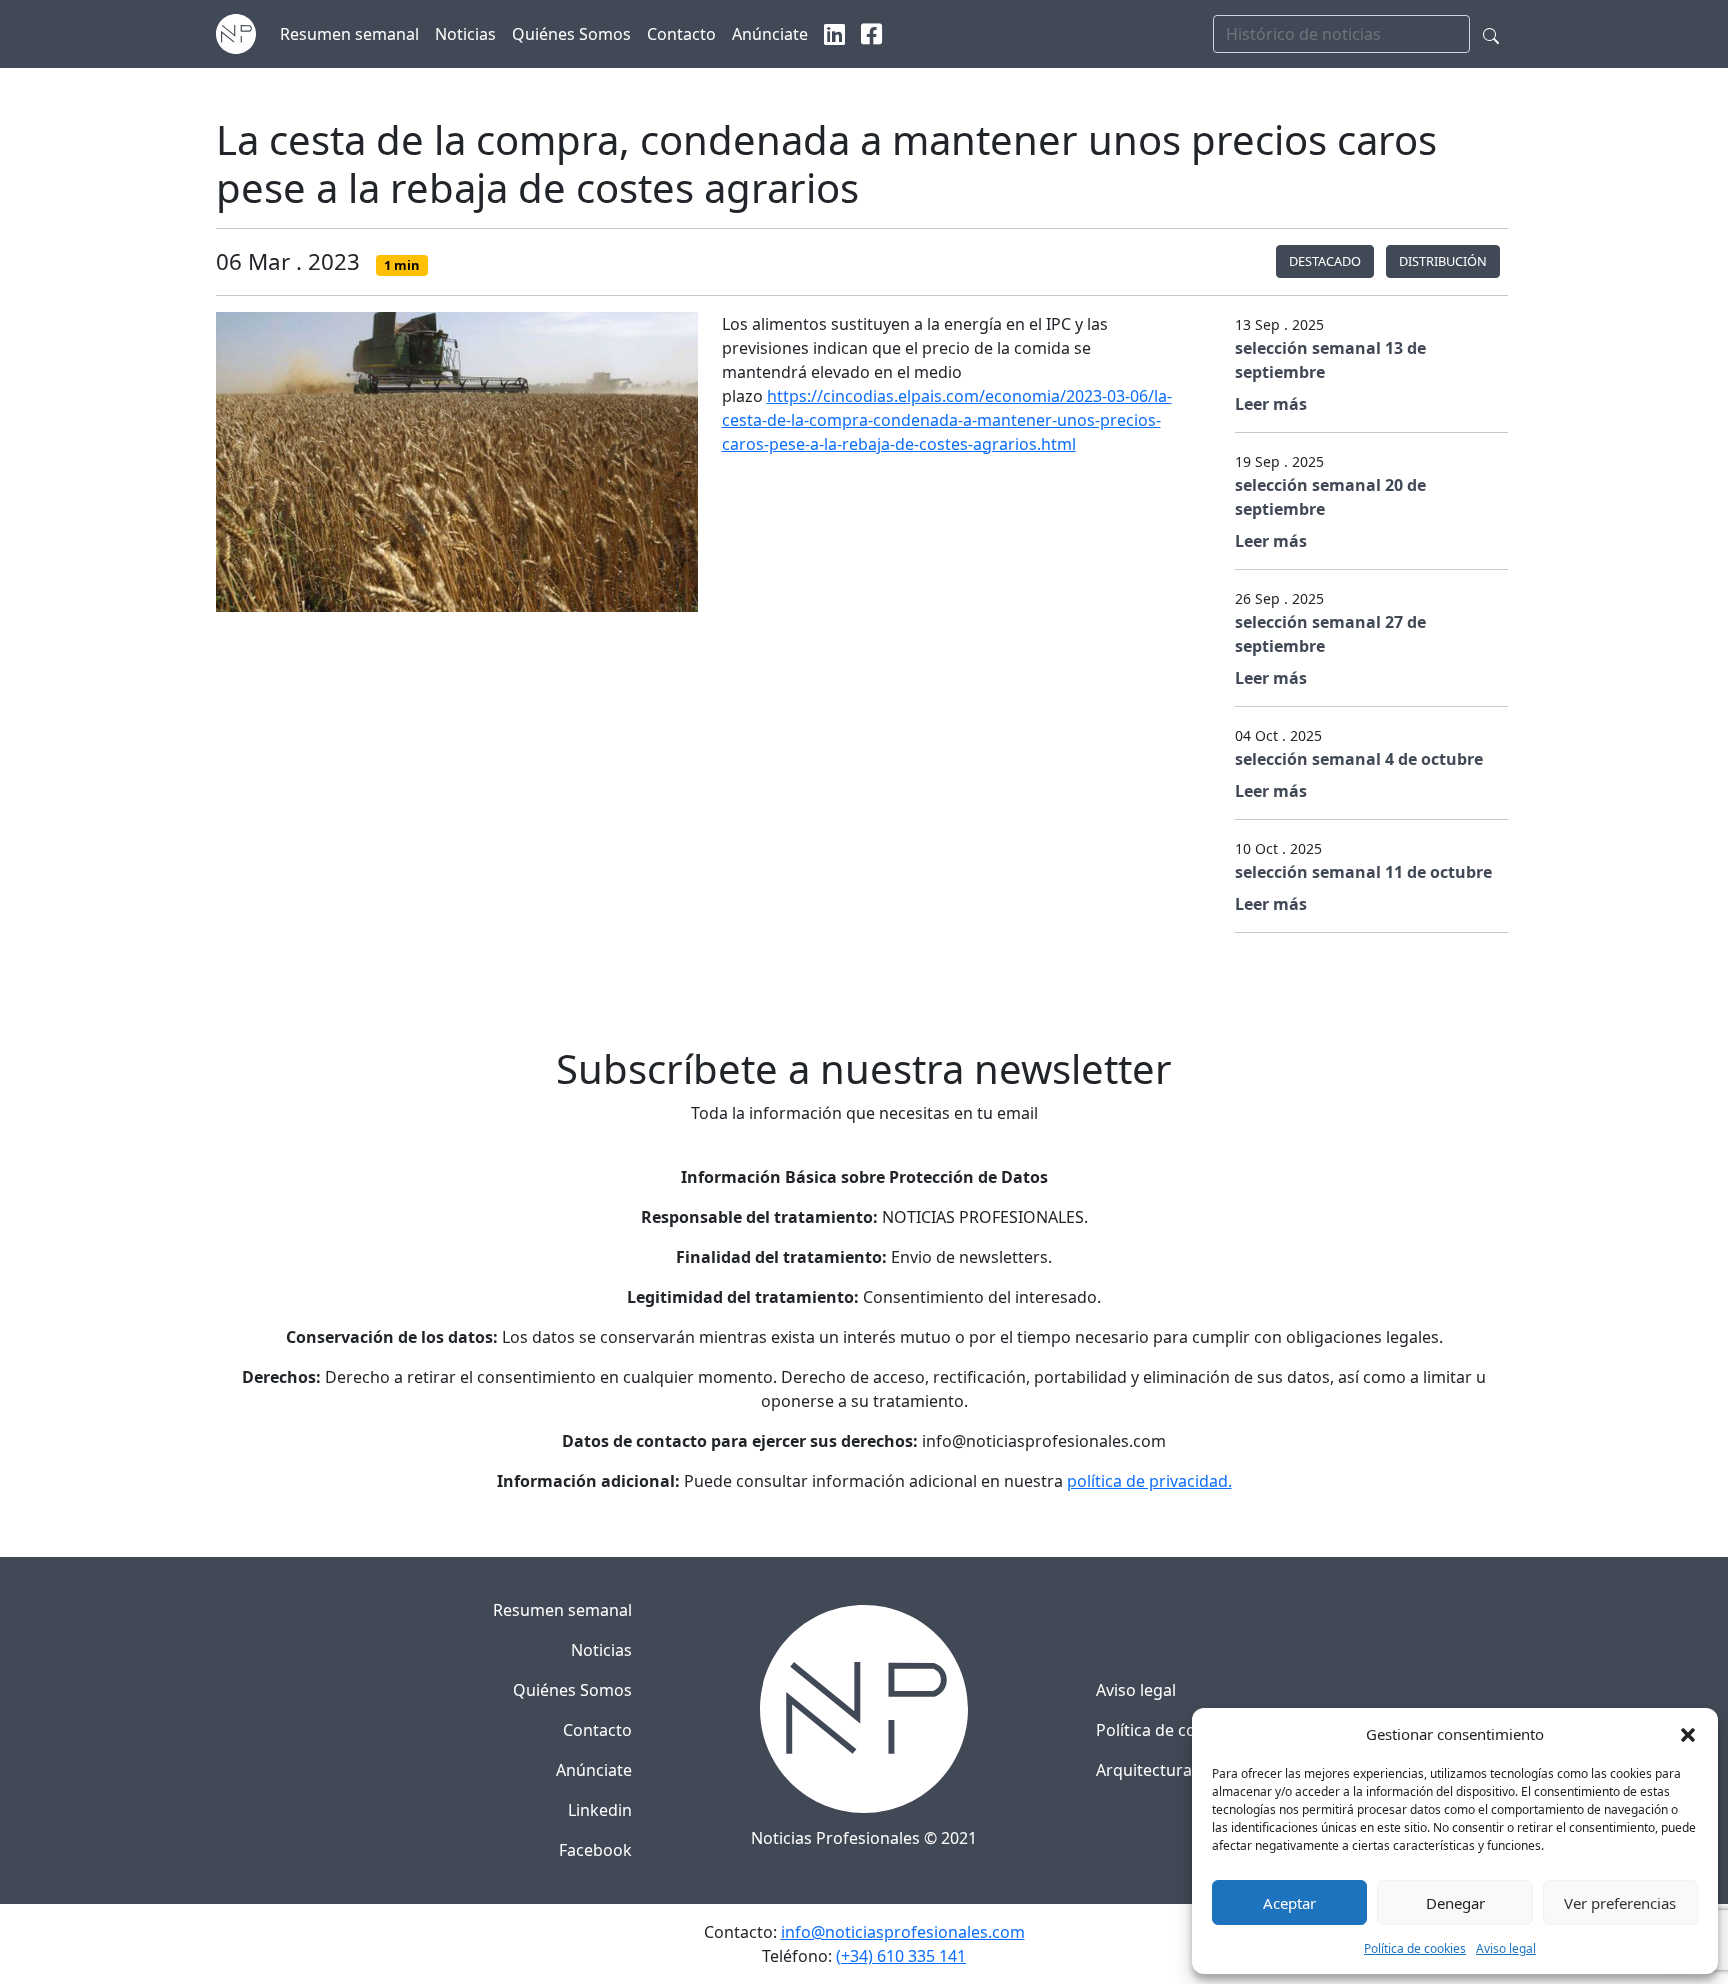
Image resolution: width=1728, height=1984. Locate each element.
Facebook (595, 1850)
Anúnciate (594, 1770)
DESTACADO (1325, 261)
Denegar (1455, 1903)
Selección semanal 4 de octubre (1359, 759)
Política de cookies (1415, 1948)
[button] (1688, 1734)
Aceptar (1289, 1903)
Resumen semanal (562, 1610)
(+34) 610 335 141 (901, 1956)
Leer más (1271, 404)
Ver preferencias (1620, 1903)
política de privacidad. (1149, 1481)
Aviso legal (1506, 1948)
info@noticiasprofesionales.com (903, 1932)
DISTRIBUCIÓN (1443, 261)
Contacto (597, 1730)
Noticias (601, 1650)
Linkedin (600, 1810)
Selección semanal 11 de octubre (1363, 872)
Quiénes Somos (572, 1690)
